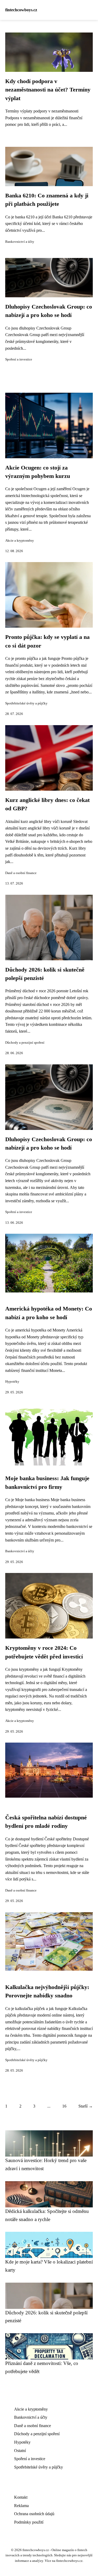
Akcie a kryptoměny (20, 541)
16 (64, 2106)
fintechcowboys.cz (21, 10)
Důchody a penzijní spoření (25, 1043)
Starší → (86, 2106)
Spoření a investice (19, 359)
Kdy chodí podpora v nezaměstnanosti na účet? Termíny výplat (48, 90)
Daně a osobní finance (21, 873)
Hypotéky (12, 1382)
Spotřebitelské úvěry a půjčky (26, 703)
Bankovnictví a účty (20, 242)
